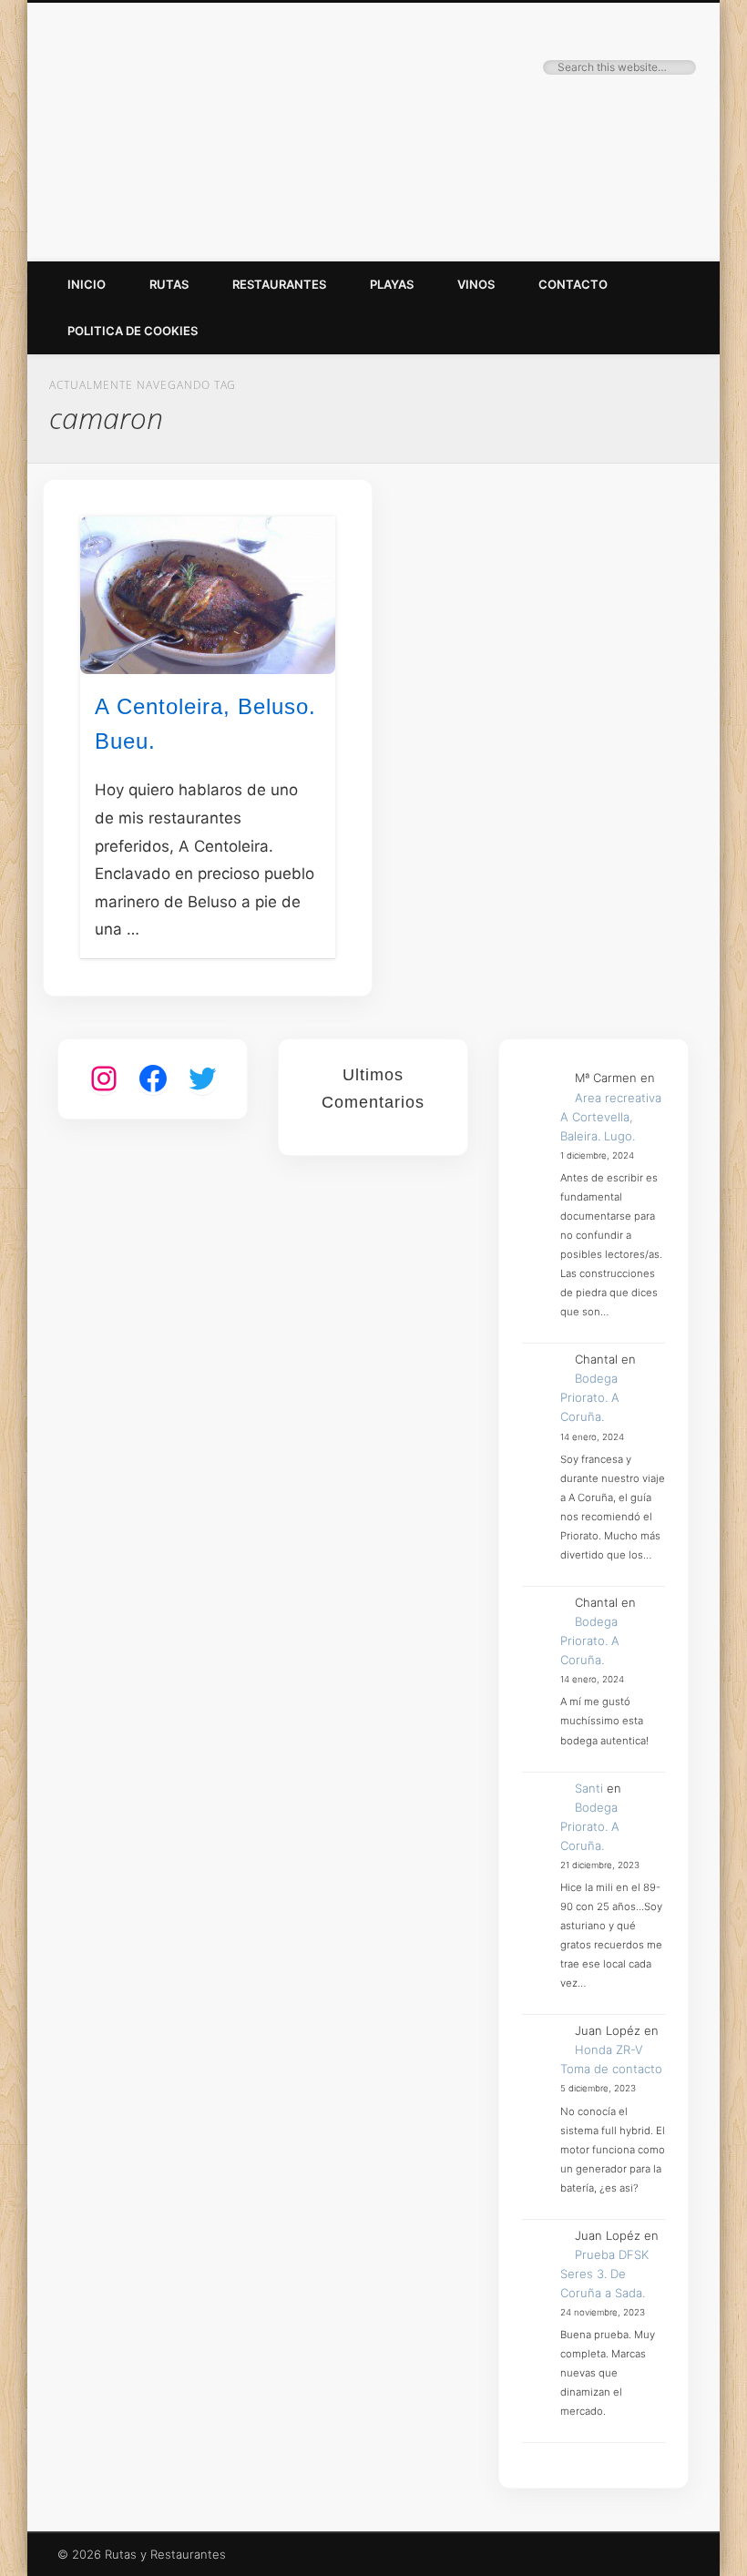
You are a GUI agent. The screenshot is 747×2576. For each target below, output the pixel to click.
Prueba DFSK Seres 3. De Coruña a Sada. (604, 2274)
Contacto (573, 284)
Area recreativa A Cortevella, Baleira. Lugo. (611, 1117)
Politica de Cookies (133, 331)
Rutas (169, 284)
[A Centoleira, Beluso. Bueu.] (208, 595)
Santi (589, 1788)
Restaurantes (279, 284)
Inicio (87, 284)
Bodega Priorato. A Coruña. (590, 1397)
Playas (392, 284)
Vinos (476, 284)
